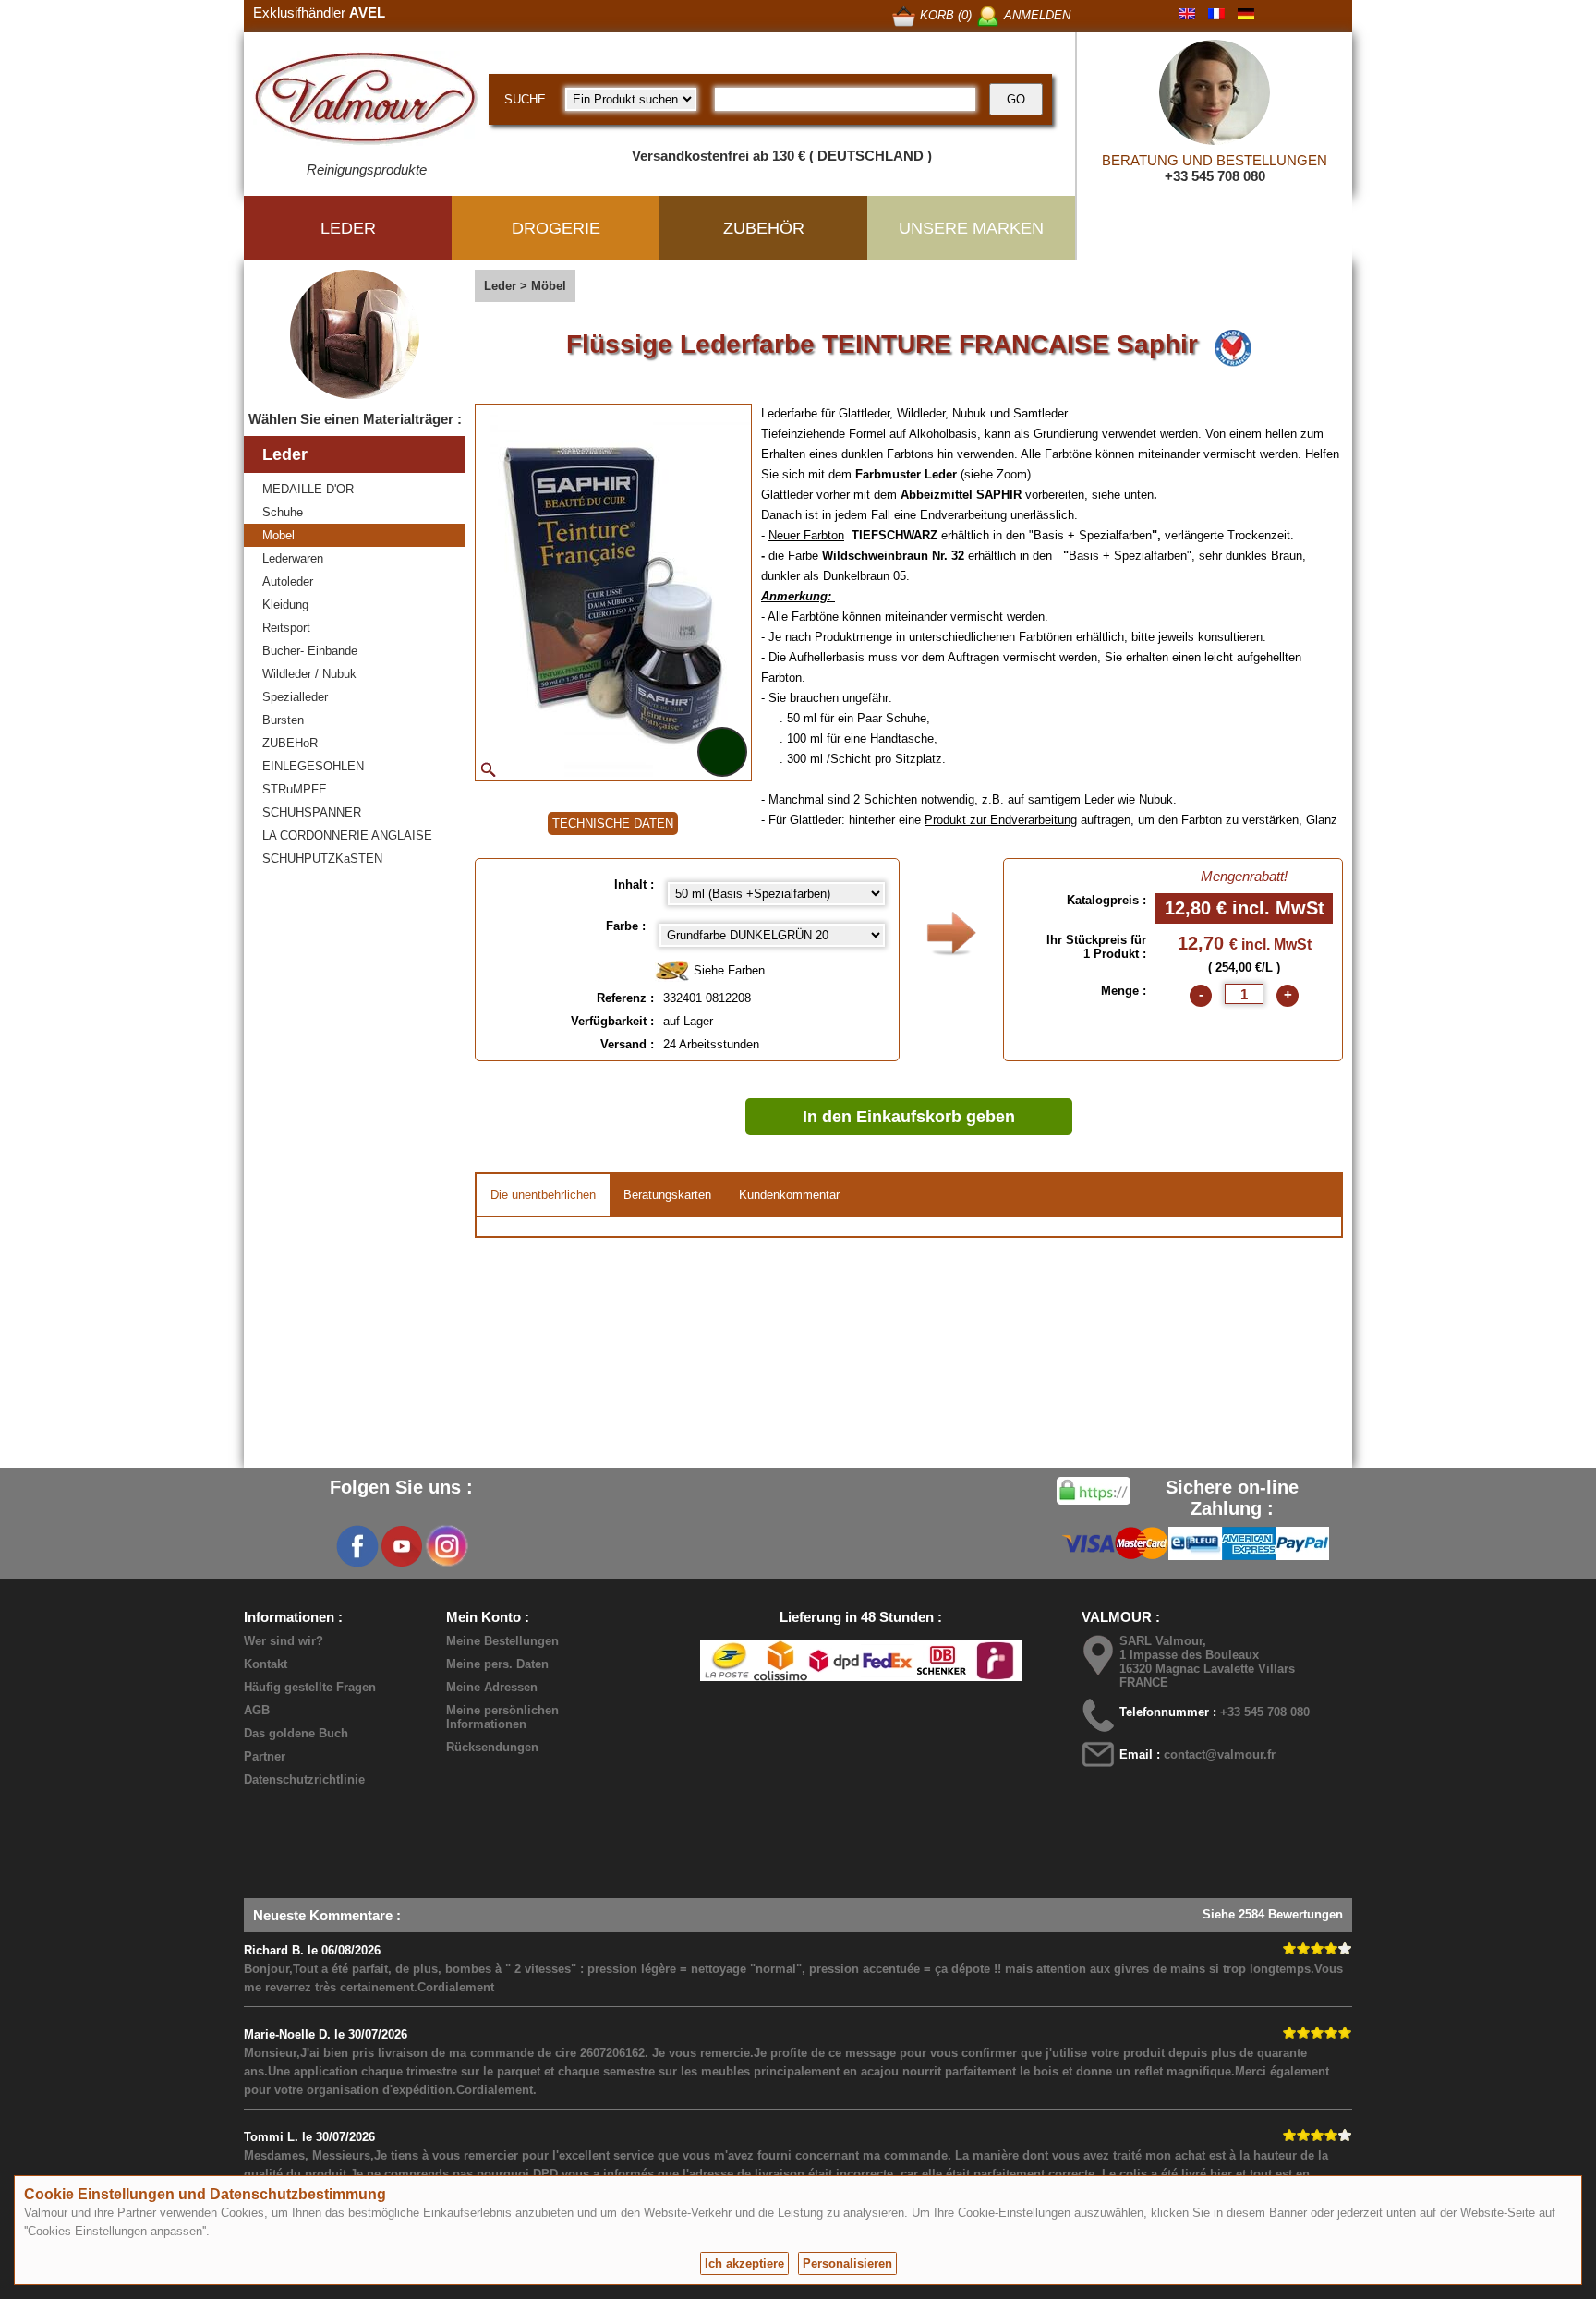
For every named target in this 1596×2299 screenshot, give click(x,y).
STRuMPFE (295, 789)
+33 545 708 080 (1215, 176)
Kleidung (285, 605)
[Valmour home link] (366, 102)
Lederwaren (293, 558)
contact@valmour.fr (1220, 1754)
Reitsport (286, 628)
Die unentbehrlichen (543, 1195)
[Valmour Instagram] (446, 1546)
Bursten (283, 720)
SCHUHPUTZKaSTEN (322, 859)
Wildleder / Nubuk (309, 674)
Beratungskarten (667, 1195)
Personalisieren (847, 2263)
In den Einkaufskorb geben (909, 1117)
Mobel (278, 535)
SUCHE (525, 99)
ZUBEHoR (290, 743)
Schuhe (283, 512)
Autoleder (288, 581)
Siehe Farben (727, 970)
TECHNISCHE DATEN (613, 823)
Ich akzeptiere (744, 2263)
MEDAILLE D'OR (308, 489)
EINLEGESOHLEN (313, 766)
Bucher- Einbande (310, 651)
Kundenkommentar (789, 1195)
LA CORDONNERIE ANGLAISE (347, 835)
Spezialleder (295, 697)
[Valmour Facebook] (357, 1546)
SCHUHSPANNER (312, 812)
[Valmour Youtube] (402, 1546)
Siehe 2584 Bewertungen (1273, 1914)
